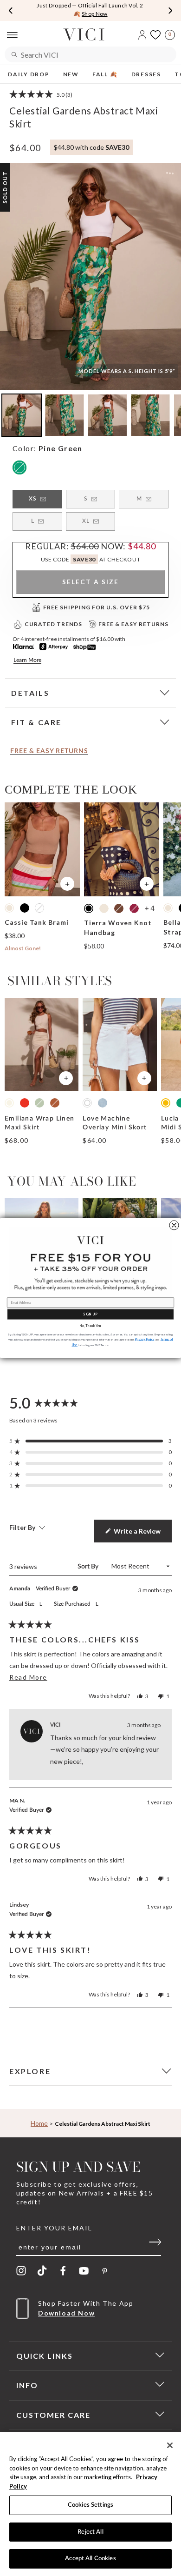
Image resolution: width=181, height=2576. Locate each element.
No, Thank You (90, 1326)
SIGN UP (90, 1314)
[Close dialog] (174, 1225)
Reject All (90, 2532)
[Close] (170, 2445)
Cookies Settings (90, 2505)
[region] (90, 2504)
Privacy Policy (145, 1339)
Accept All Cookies (90, 2559)
